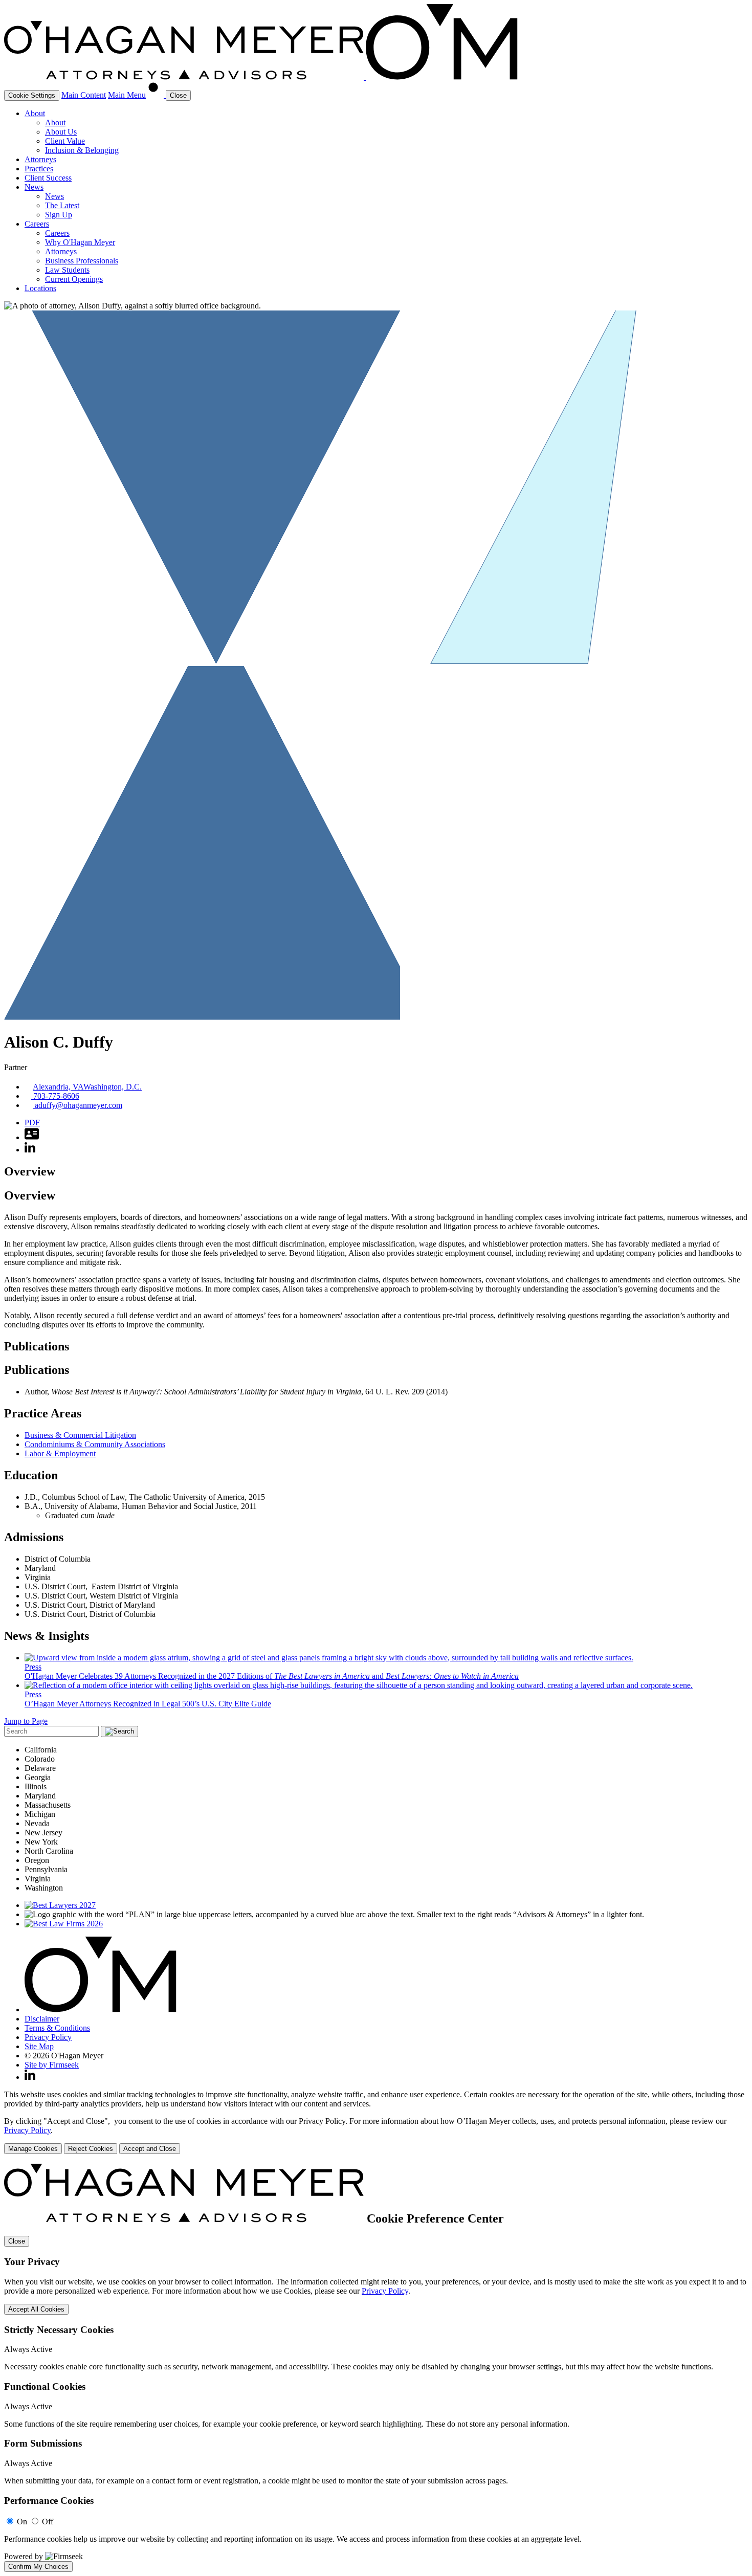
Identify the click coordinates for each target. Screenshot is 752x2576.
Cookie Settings (32, 95)
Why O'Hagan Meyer (80, 242)
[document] (376, 2368)
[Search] (157, 95)
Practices (39, 169)
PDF (32, 1123)
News (34, 187)
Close (17, 2241)
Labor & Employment (60, 1453)
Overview (30, 1171)
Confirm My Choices (38, 2567)
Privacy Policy (48, 2037)
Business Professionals (82, 261)
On (22, 2522)
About (35, 113)
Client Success (48, 178)
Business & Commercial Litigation (80, 1435)
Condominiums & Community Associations (95, 1444)
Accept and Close (150, 2149)
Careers (37, 224)
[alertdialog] (376, 2368)
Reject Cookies (91, 2149)
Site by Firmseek (52, 2065)
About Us (61, 132)
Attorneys (40, 159)
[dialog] (376, 2122)
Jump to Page (26, 1721)
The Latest (62, 205)
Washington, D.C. (113, 1087)
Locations (40, 288)
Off (48, 2522)
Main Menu (127, 95)
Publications (37, 1346)
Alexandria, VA (58, 1087)
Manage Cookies (33, 2149)
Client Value (65, 141)
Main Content (84, 95)
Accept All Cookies (36, 2309)
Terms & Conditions (57, 2028)
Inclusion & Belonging (82, 150)
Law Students (67, 270)
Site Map (39, 2046)
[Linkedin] (30, 2077)
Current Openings (74, 279)
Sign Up (59, 215)
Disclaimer (42, 2019)
